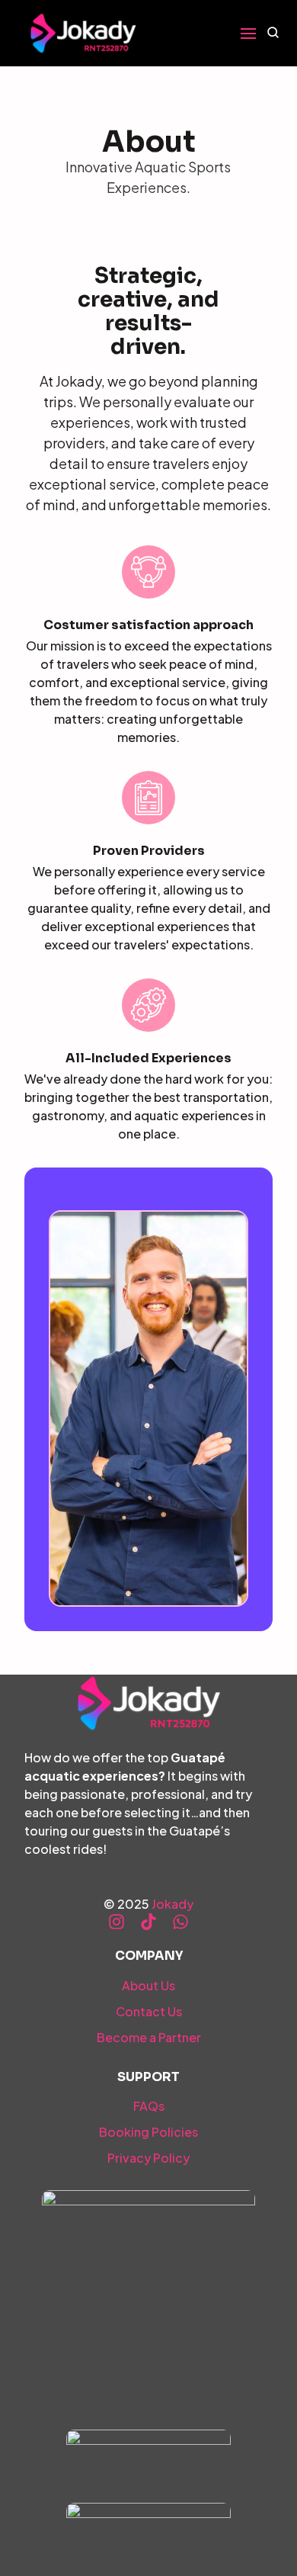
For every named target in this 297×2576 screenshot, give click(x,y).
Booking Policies (148, 2132)
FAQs (149, 2106)
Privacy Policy (148, 2158)
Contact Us (149, 2011)
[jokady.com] (83, 33)
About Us (148, 1985)
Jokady (172, 1904)
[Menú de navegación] (248, 34)
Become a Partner (149, 2037)
